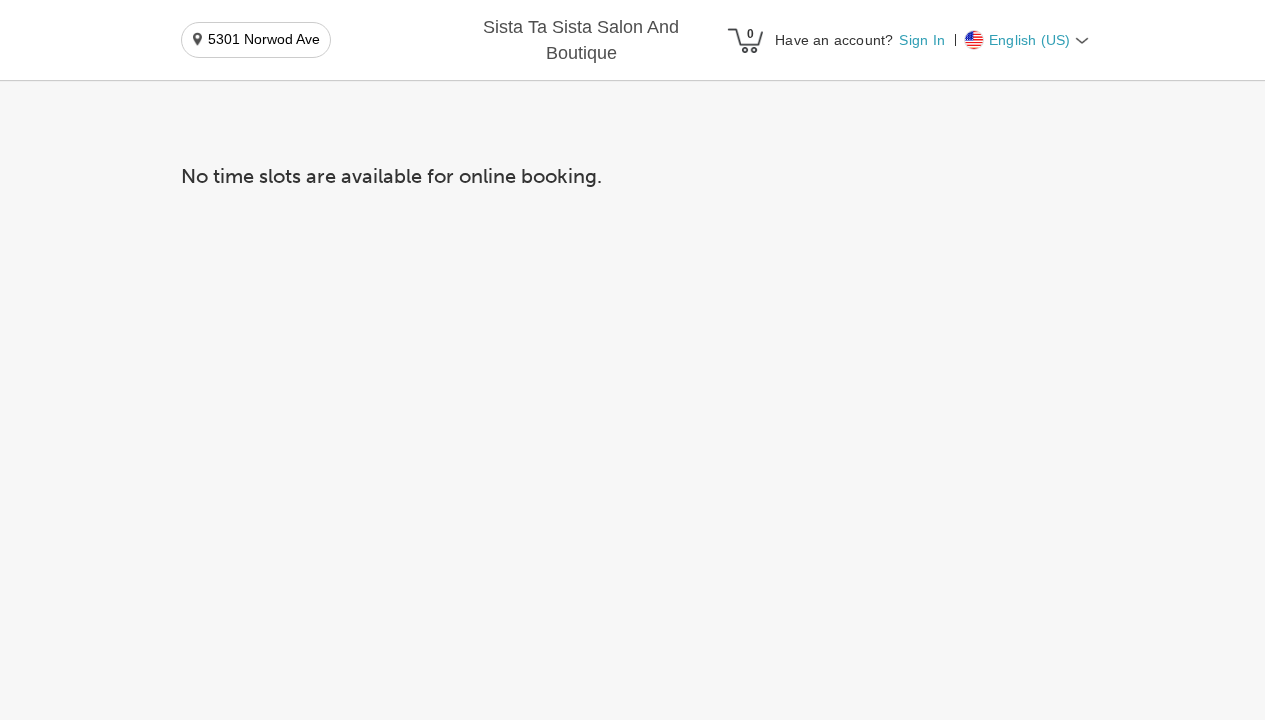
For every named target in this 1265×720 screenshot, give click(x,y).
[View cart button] (745, 40)
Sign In (921, 40)
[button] (581, 40)
